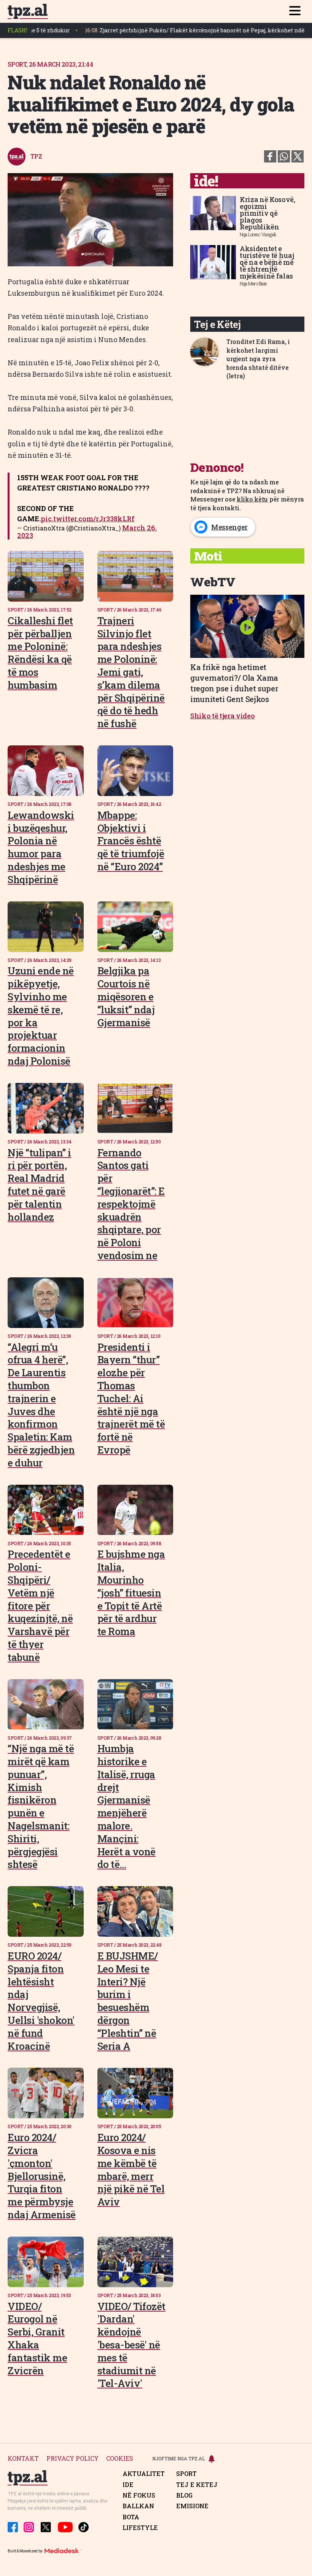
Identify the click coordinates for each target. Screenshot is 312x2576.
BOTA (131, 2517)
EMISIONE (192, 2506)
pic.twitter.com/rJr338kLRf (88, 519)
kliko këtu (252, 499)
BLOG (184, 2495)
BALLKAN (138, 2506)
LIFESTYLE (140, 2528)
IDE (128, 2485)
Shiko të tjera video (223, 716)
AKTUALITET (144, 2474)
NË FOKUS (139, 2495)
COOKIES (120, 2459)
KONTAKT (23, 2459)
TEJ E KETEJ (197, 2485)
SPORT (186, 2474)
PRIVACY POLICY (72, 2459)
